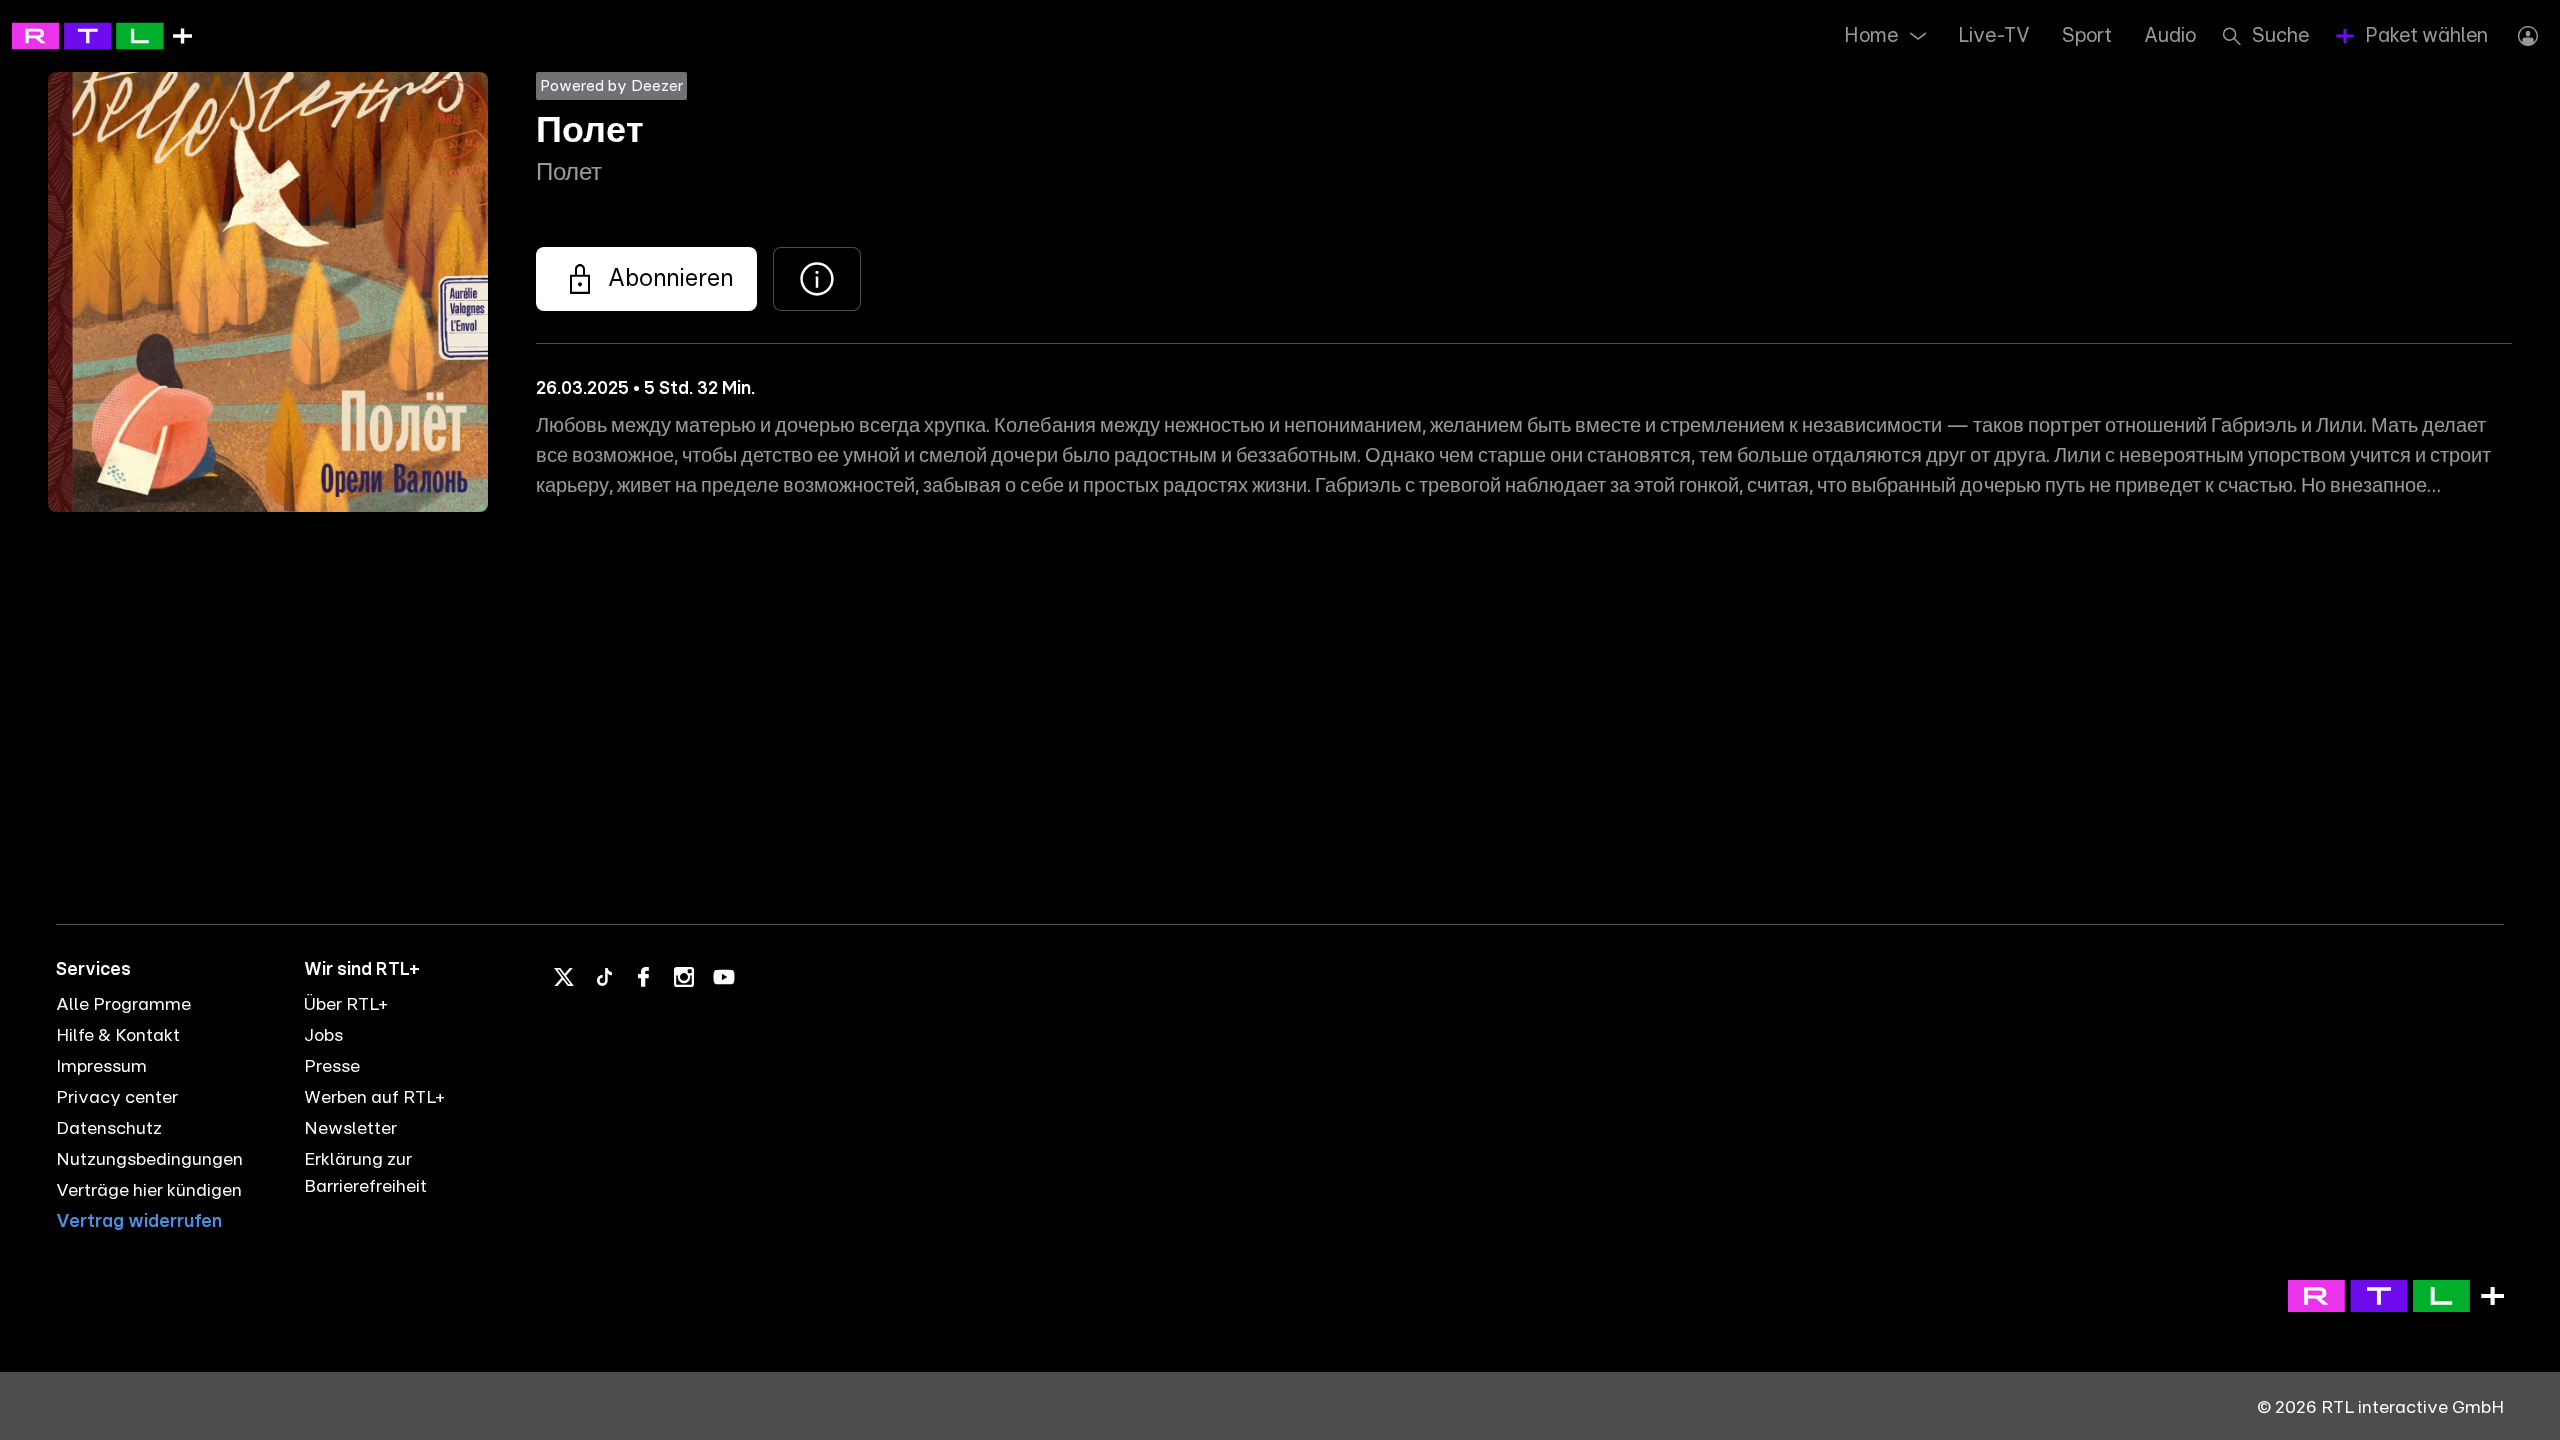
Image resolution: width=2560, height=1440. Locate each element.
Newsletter (350, 1129)
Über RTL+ (346, 1005)
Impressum (101, 1067)
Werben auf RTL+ (374, 1098)
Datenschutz (109, 1129)
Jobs (323, 1036)
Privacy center (117, 1098)
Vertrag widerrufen (139, 1222)
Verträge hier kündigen (149, 1191)
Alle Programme (123, 1005)
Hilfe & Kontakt (118, 1036)
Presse (332, 1067)
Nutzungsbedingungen (149, 1160)
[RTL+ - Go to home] (102, 35)
